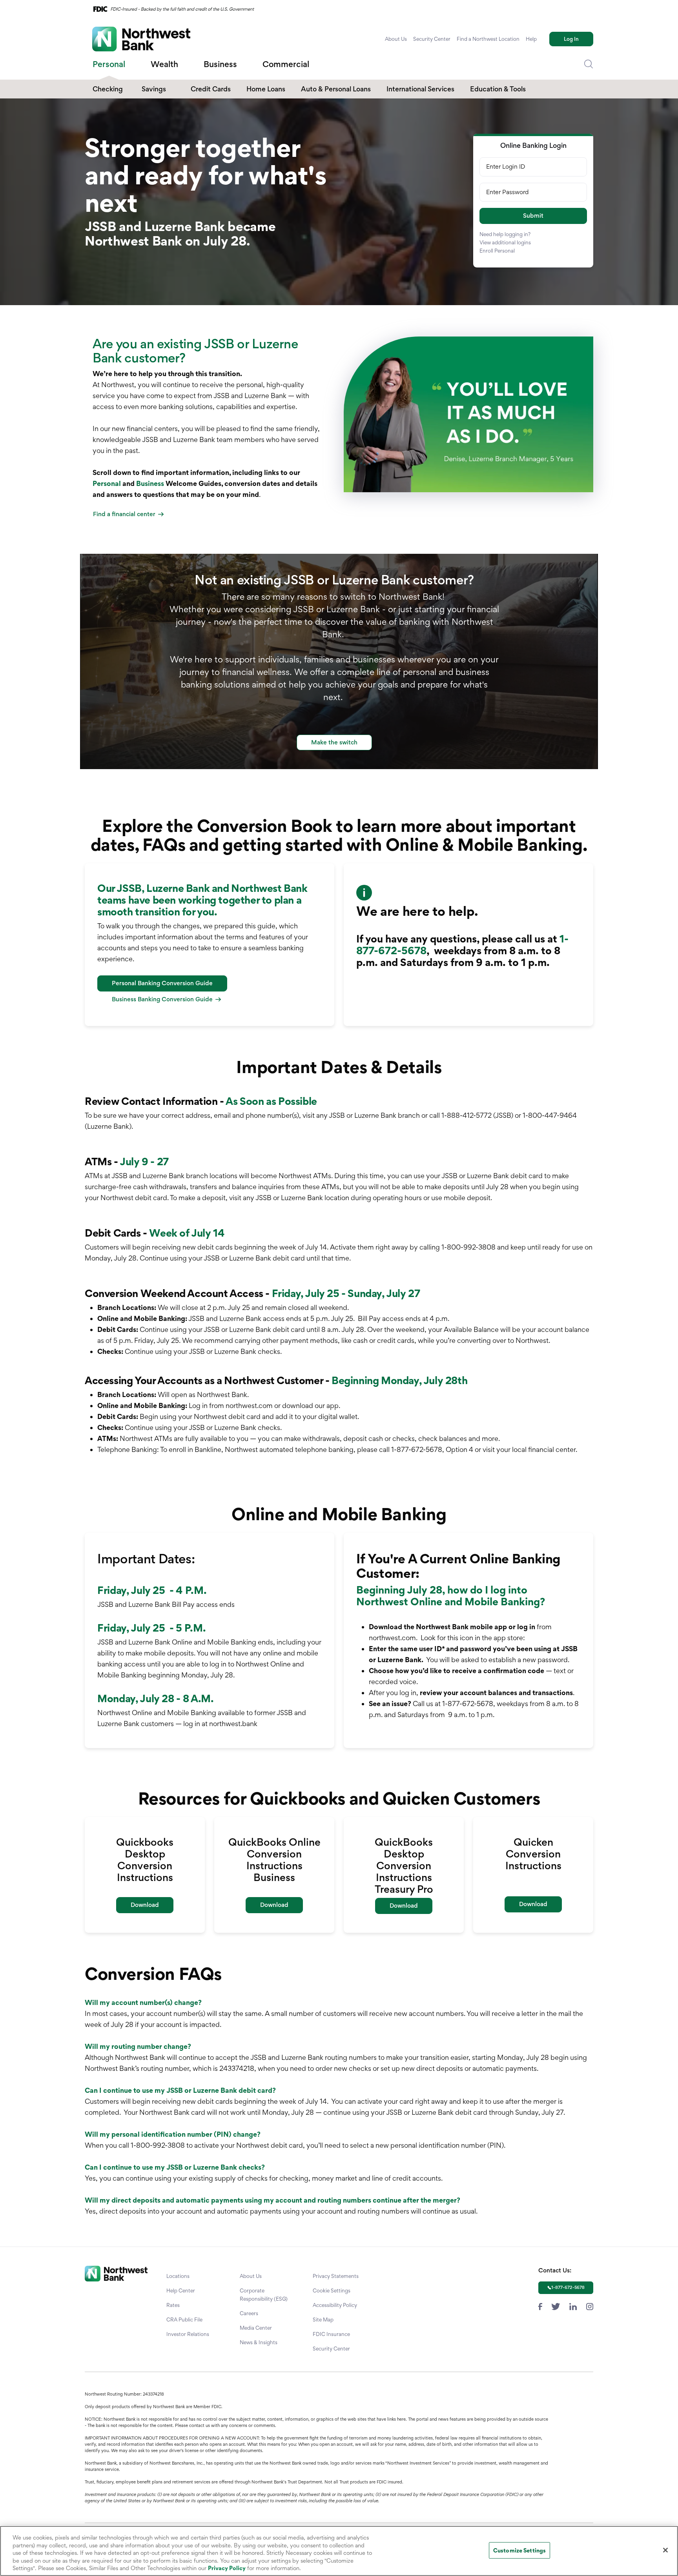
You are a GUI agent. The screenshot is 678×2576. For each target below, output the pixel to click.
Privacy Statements (336, 2276)
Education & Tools (498, 89)
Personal (107, 483)
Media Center (256, 2328)
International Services (420, 89)
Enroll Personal (497, 251)
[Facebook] (540, 2306)
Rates (173, 2305)
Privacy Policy (227, 2568)
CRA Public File (184, 2319)
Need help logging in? (505, 234)
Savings (154, 89)
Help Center (181, 2290)
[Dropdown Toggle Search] (589, 64)
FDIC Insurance (331, 2334)
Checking (108, 89)
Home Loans (266, 89)
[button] (533, 216)
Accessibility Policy (335, 2305)
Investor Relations (188, 2334)
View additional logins (505, 242)
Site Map (323, 2319)
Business (150, 483)
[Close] (665, 2550)
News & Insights (259, 2342)
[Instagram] (590, 2306)
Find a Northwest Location (488, 39)
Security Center (432, 39)
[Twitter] (556, 2306)
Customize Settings (519, 2550)
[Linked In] (573, 2306)
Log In (571, 39)
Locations (178, 2276)
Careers (249, 2313)
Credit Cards (211, 89)
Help (531, 39)
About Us (396, 39)
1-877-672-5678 (568, 2287)
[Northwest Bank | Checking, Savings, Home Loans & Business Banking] (141, 39)
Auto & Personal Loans (336, 89)
